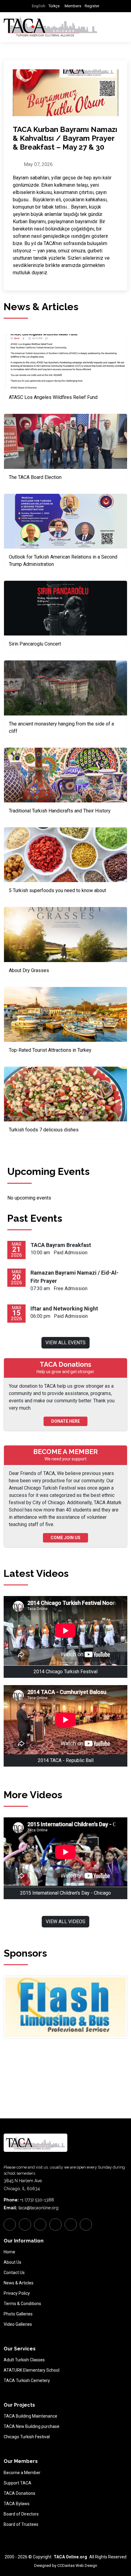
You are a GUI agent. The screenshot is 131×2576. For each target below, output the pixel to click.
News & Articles (19, 2283)
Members (73, 6)
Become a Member (22, 2473)
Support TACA (18, 2483)
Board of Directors (21, 2514)
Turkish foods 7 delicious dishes (44, 1130)
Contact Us (14, 2273)
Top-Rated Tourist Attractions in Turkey (50, 1050)
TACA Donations (19, 2493)
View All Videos (65, 1922)
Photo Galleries (18, 2314)
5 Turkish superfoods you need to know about (57, 890)
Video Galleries (18, 2324)
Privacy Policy (17, 2293)
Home (9, 2252)
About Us (12, 2262)
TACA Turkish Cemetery (27, 2380)
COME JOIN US (65, 1538)
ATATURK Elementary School (32, 2370)
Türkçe (54, 6)
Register (92, 6)
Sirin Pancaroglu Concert (35, 644)
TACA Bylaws (17, 2504)
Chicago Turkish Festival (27, 2437)
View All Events (65, 1343)
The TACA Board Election (35, 477)
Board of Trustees (21, 2524)
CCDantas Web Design (77, 2566)
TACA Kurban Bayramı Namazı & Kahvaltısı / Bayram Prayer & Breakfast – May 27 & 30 (65, 138)
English (38, 6)
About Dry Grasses (29, 970)
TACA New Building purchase (32, 2426)
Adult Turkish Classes (24, 2360)
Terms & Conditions (22, 2304)
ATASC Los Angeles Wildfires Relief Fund (53, 397)
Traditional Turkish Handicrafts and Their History (60, 811)
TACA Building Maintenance (30, 2416)
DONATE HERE (65, 1421)
